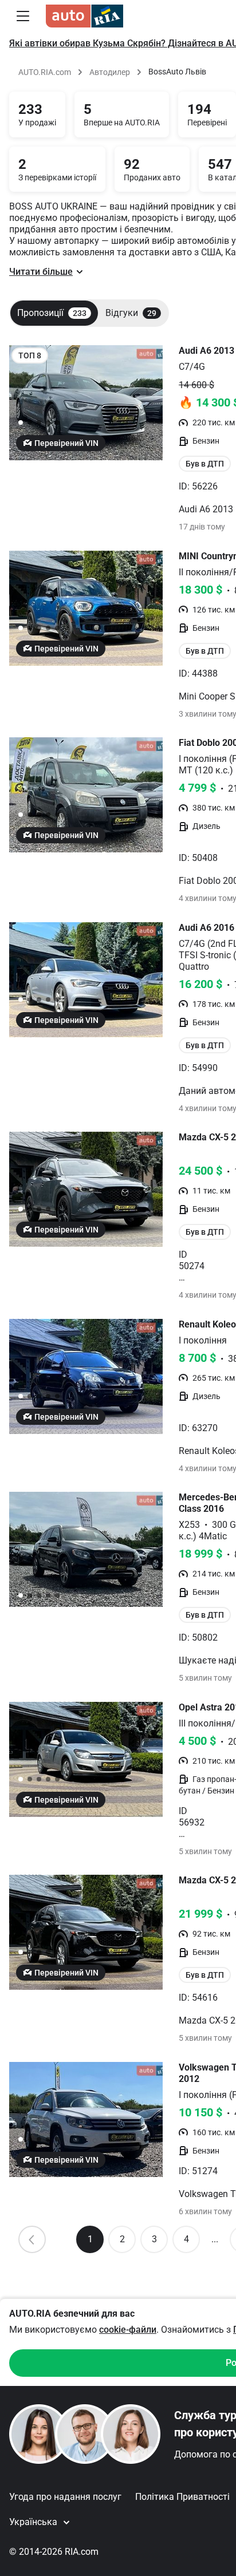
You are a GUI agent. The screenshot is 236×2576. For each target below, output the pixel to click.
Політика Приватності (182, 2497)
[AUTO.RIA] (84, 16)
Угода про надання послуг (65, 2497)
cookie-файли (128, 2330)
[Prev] (32, 2239)
